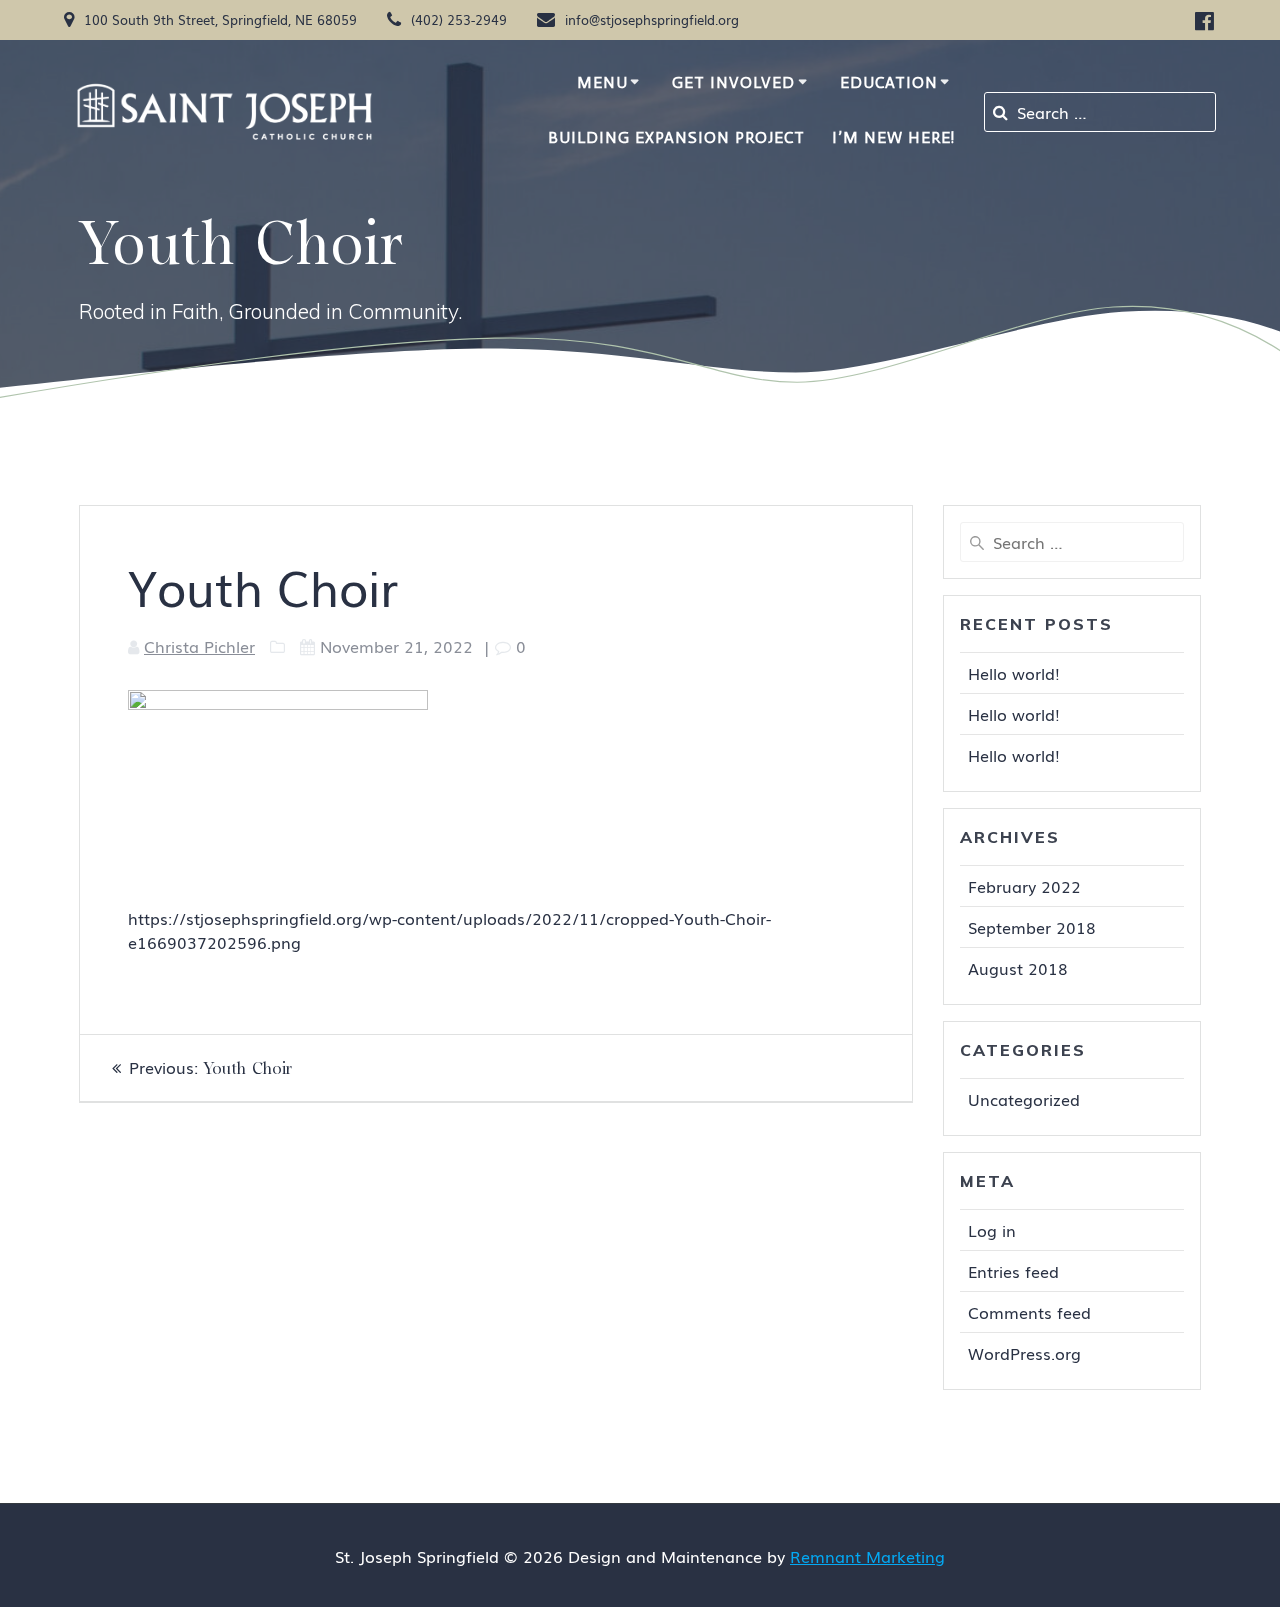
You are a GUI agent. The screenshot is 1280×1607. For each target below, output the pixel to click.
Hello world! (1014, 673)
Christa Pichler (199, 646)
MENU (602, 82)
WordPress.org (1024, 1353)
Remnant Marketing (867, 1556)
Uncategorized (1024, 1099)
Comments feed (1029, 1312)
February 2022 (1024, 886)
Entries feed (1013, 1271)
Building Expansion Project (676, 137)
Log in (992, 1230)
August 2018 (1018, 968)
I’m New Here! (893, 137)
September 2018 (1032, 927)
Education (889, 82)
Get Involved (733, 82)
